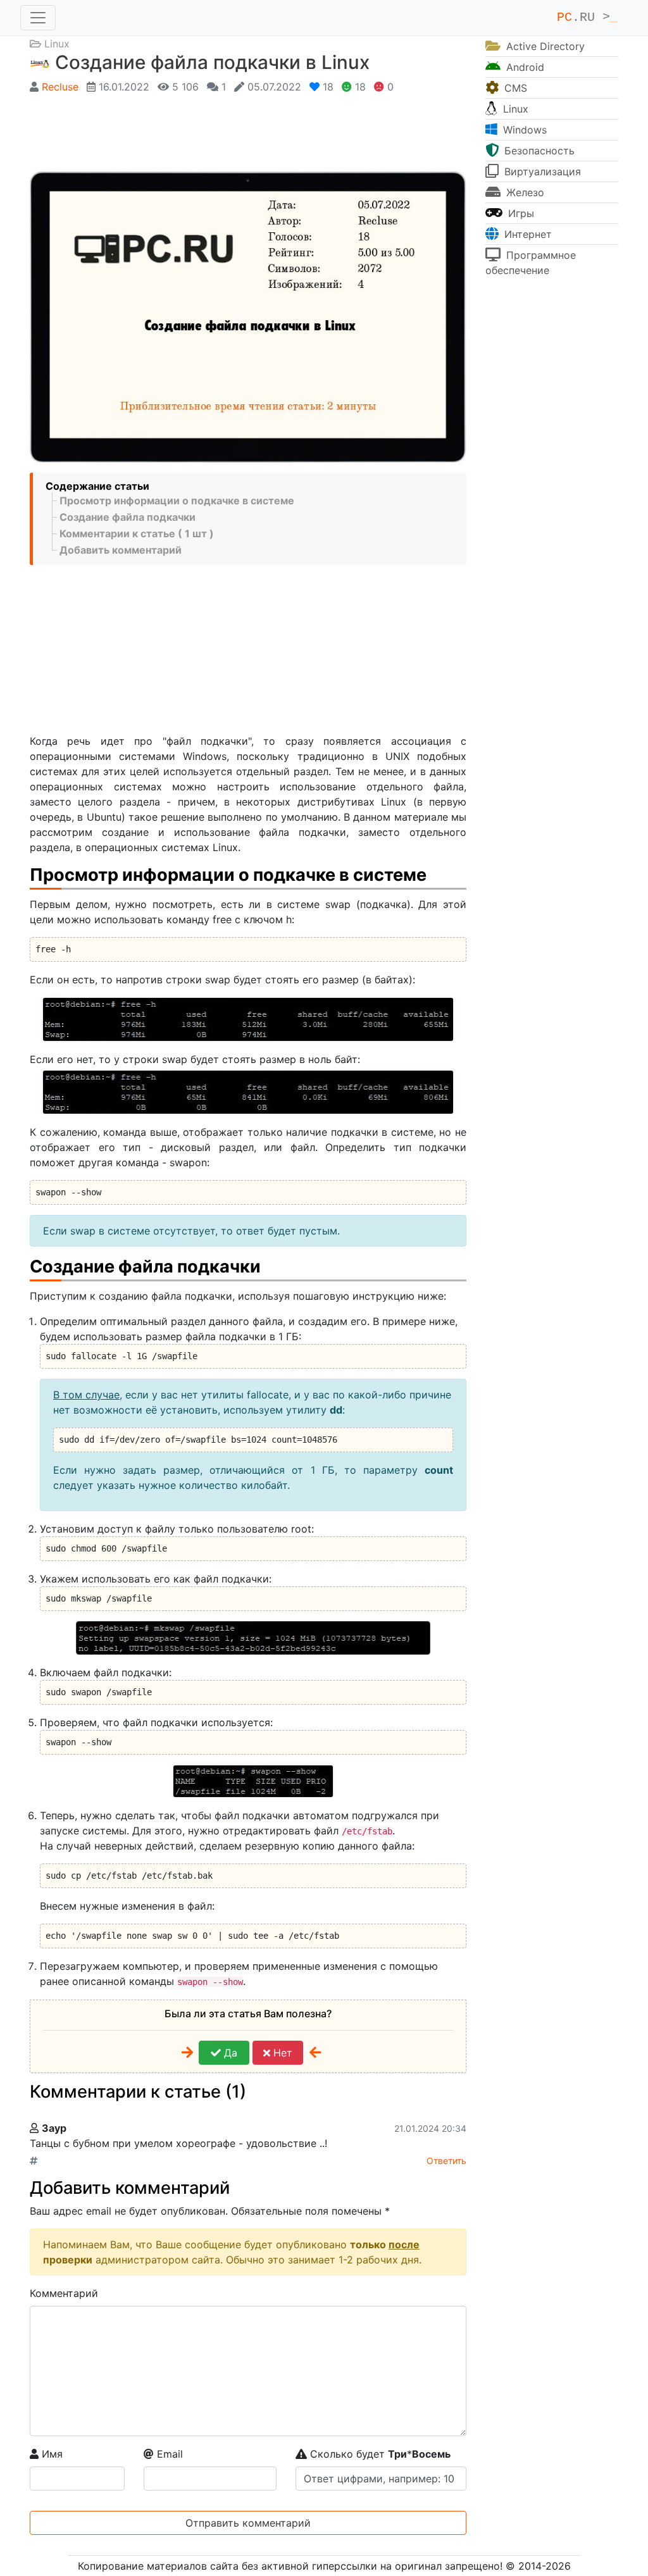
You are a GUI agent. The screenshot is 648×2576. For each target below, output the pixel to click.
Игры (520, 213)
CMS (514, 88)
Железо (524, 192)
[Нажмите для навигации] (38, 18)
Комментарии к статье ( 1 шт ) (137, 533)
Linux (57, 44)
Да (229, 2053)
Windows (523, 130)
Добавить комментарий (121, 550)
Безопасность (538, 151)
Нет (281, 2053)
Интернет (526, 234)
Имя (51, 2454)
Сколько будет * (379, 2454)
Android (524, 67)
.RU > (587, 17)
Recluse (60, 87)
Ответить (446, 2161)
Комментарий (64, 2293)
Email (168, 2454)
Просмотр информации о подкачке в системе (177, 501)
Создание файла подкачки (128, 517)
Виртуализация (541, 171)
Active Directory (544, 46)
